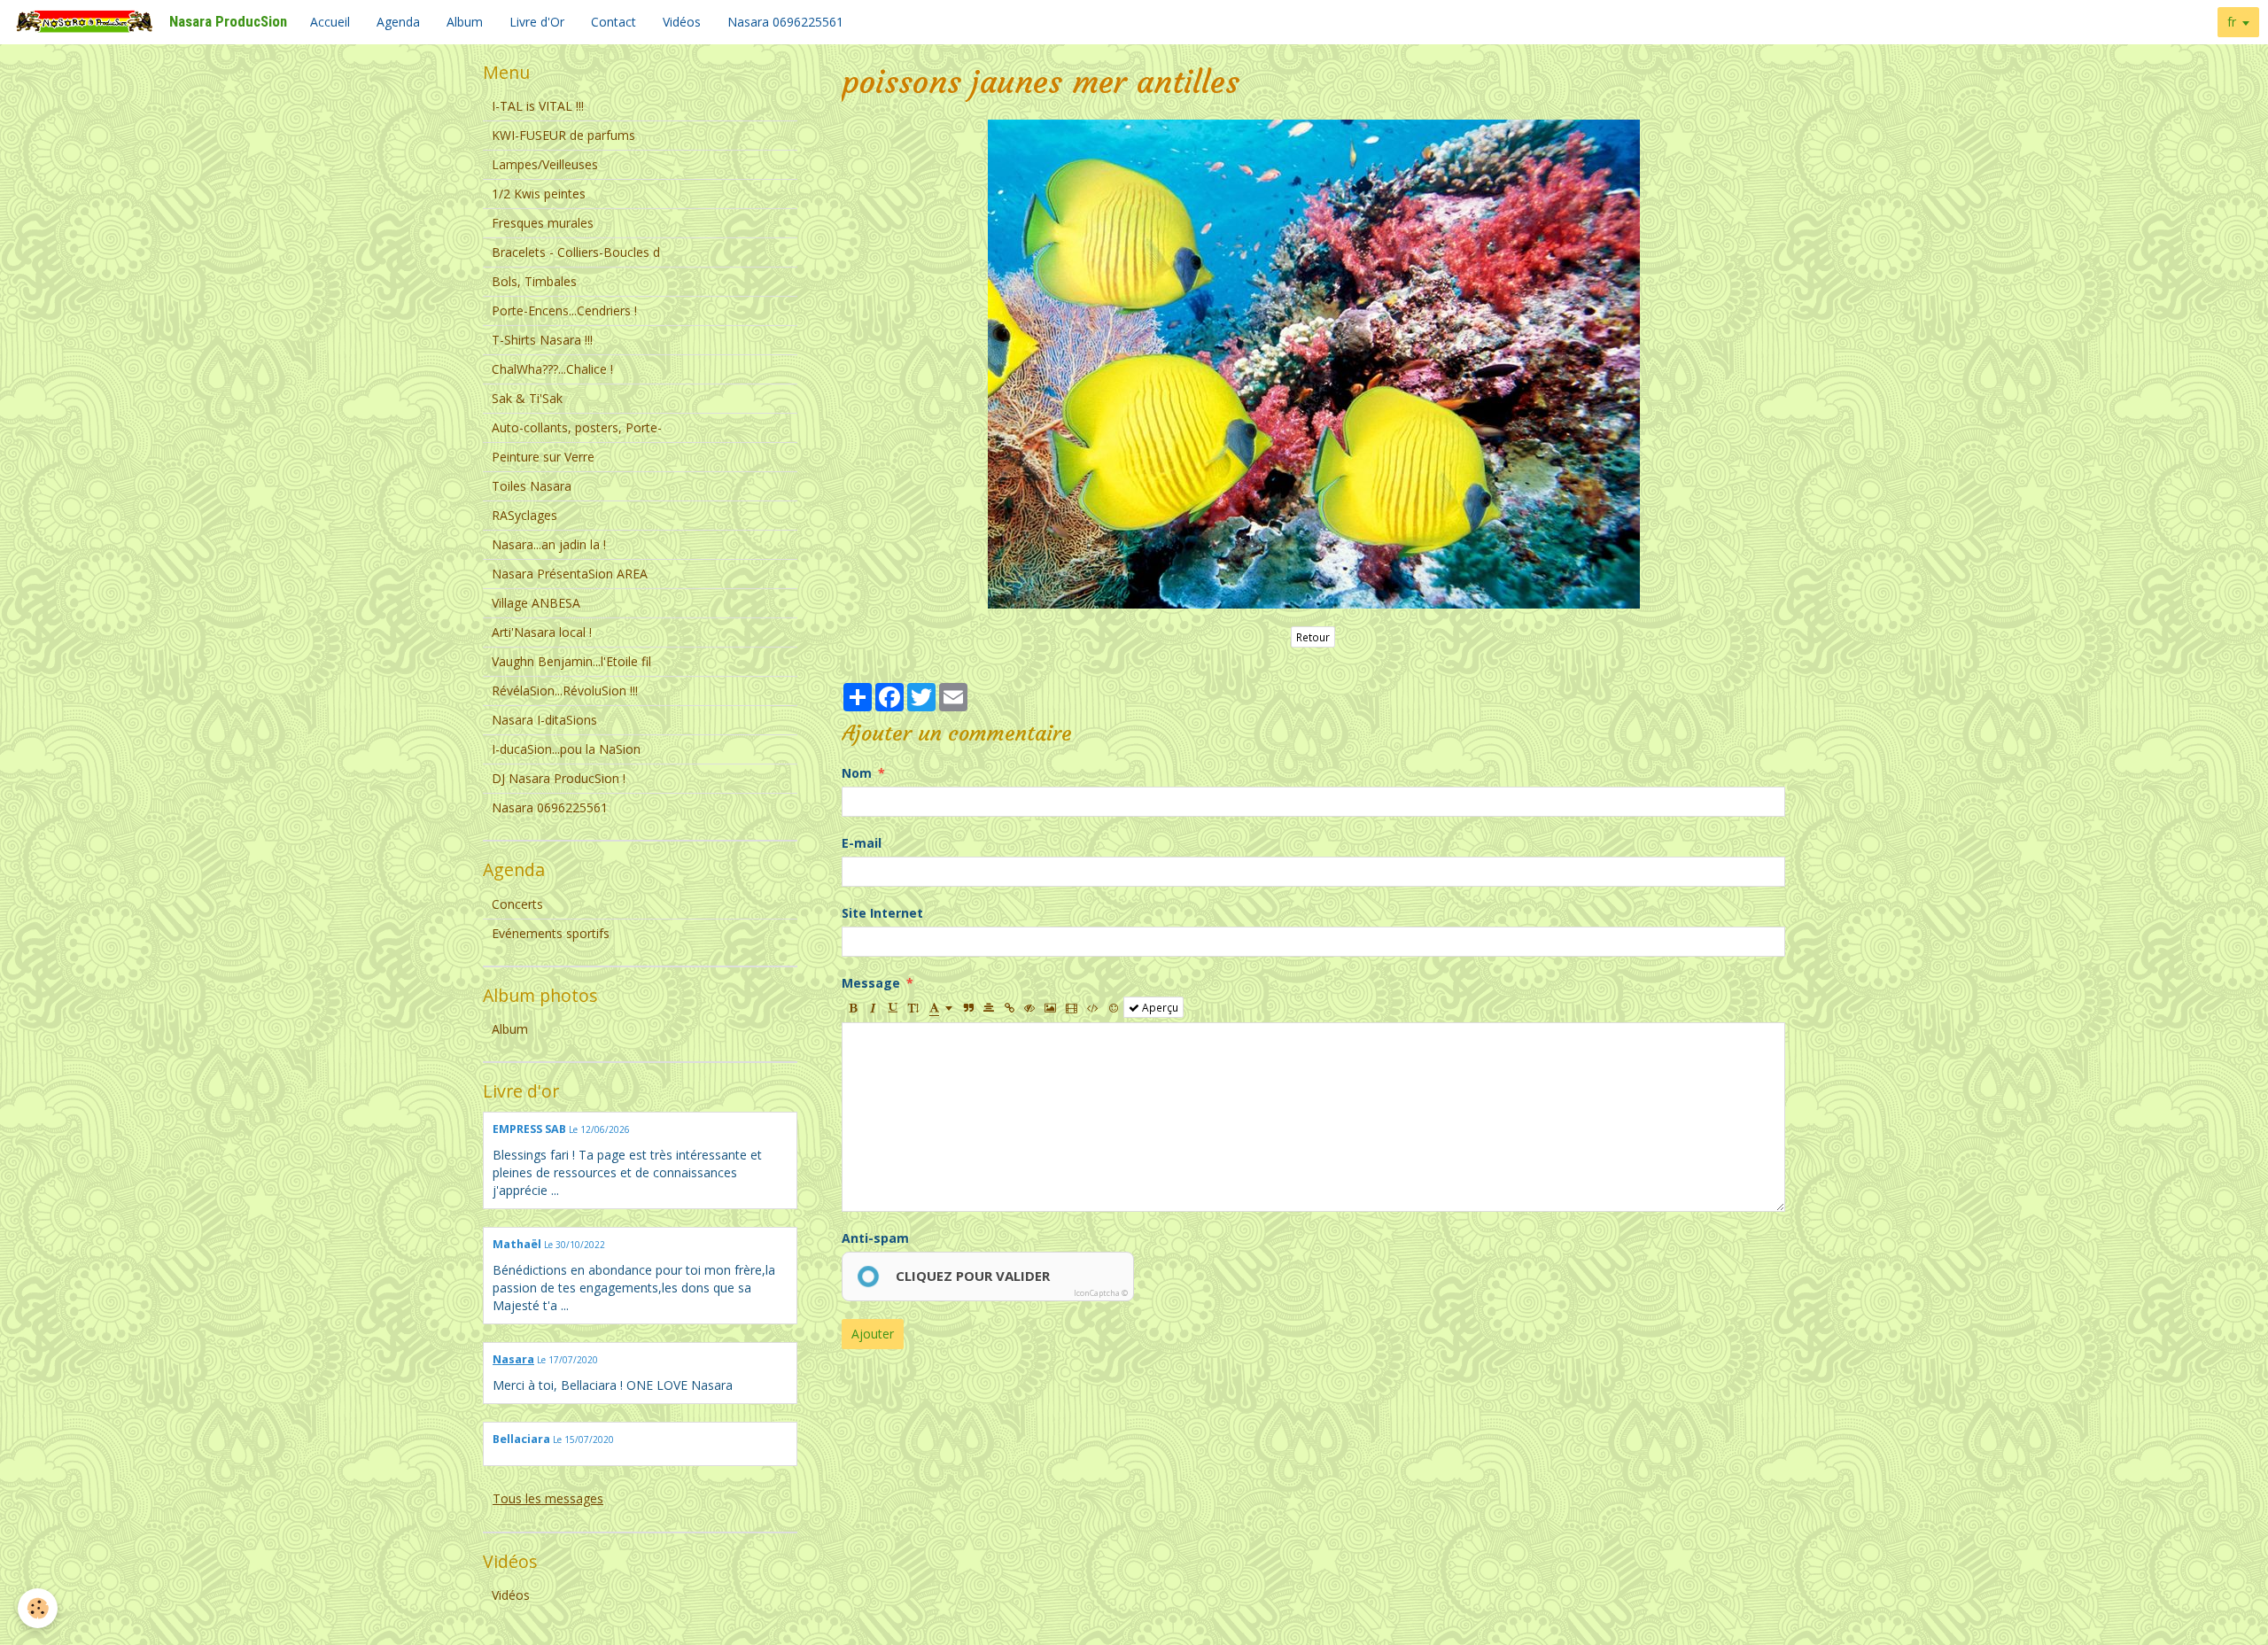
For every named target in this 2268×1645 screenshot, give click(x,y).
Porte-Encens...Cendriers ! (564, 310)
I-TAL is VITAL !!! (538, 106)
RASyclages (524, 515)
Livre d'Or (537, 22)
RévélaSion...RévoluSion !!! (565, 691)
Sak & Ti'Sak (527, 398)
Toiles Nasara (532, 486)
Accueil (330, 22)
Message (871, 983)
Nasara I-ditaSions (544, 720)
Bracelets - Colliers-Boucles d (576, 252)
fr (2232, 22)
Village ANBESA (536, 603)
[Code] (1093, 1007)
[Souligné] (893, 1007)
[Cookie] (38, 1608)
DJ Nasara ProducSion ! (559, 778)
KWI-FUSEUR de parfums (563, 135)
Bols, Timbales (534, 281)
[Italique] (873, 1007)
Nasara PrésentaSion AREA (570, 574)
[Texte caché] (1029, 1007)
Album (465, 22)
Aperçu (1159, 1007)
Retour (1313, 637)
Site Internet (882, 913)
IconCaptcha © (1101, 1293)
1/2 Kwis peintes (539, 194)
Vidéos (682, 22)
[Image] (1050, 1007)
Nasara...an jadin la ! (549, 544)
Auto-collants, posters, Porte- (577, 427)
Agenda (398, 22)
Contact (614, 22)
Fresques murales (543, 223)
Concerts (517, 904)
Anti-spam (875, 1238)
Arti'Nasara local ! (542, 632)
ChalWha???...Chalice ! (552, 369)
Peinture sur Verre (543, 457)
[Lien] (1009, 1007)
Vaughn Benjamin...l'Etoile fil (571, 661)
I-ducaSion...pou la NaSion (566, 749)
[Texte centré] (989, 1007)
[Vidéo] (1072, 1007)
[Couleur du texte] (941, 1007)
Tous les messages (548, 1498)
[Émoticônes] (1114, 1007)
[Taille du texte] (913, 1007)
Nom (857, 773)
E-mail (862, 843)
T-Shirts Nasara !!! (542, 340)
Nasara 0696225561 (785, 22)
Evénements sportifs (551, 933)
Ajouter (873, 1334)
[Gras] (852, 1007)
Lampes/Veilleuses (545, 164)
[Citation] (968, 1007)
